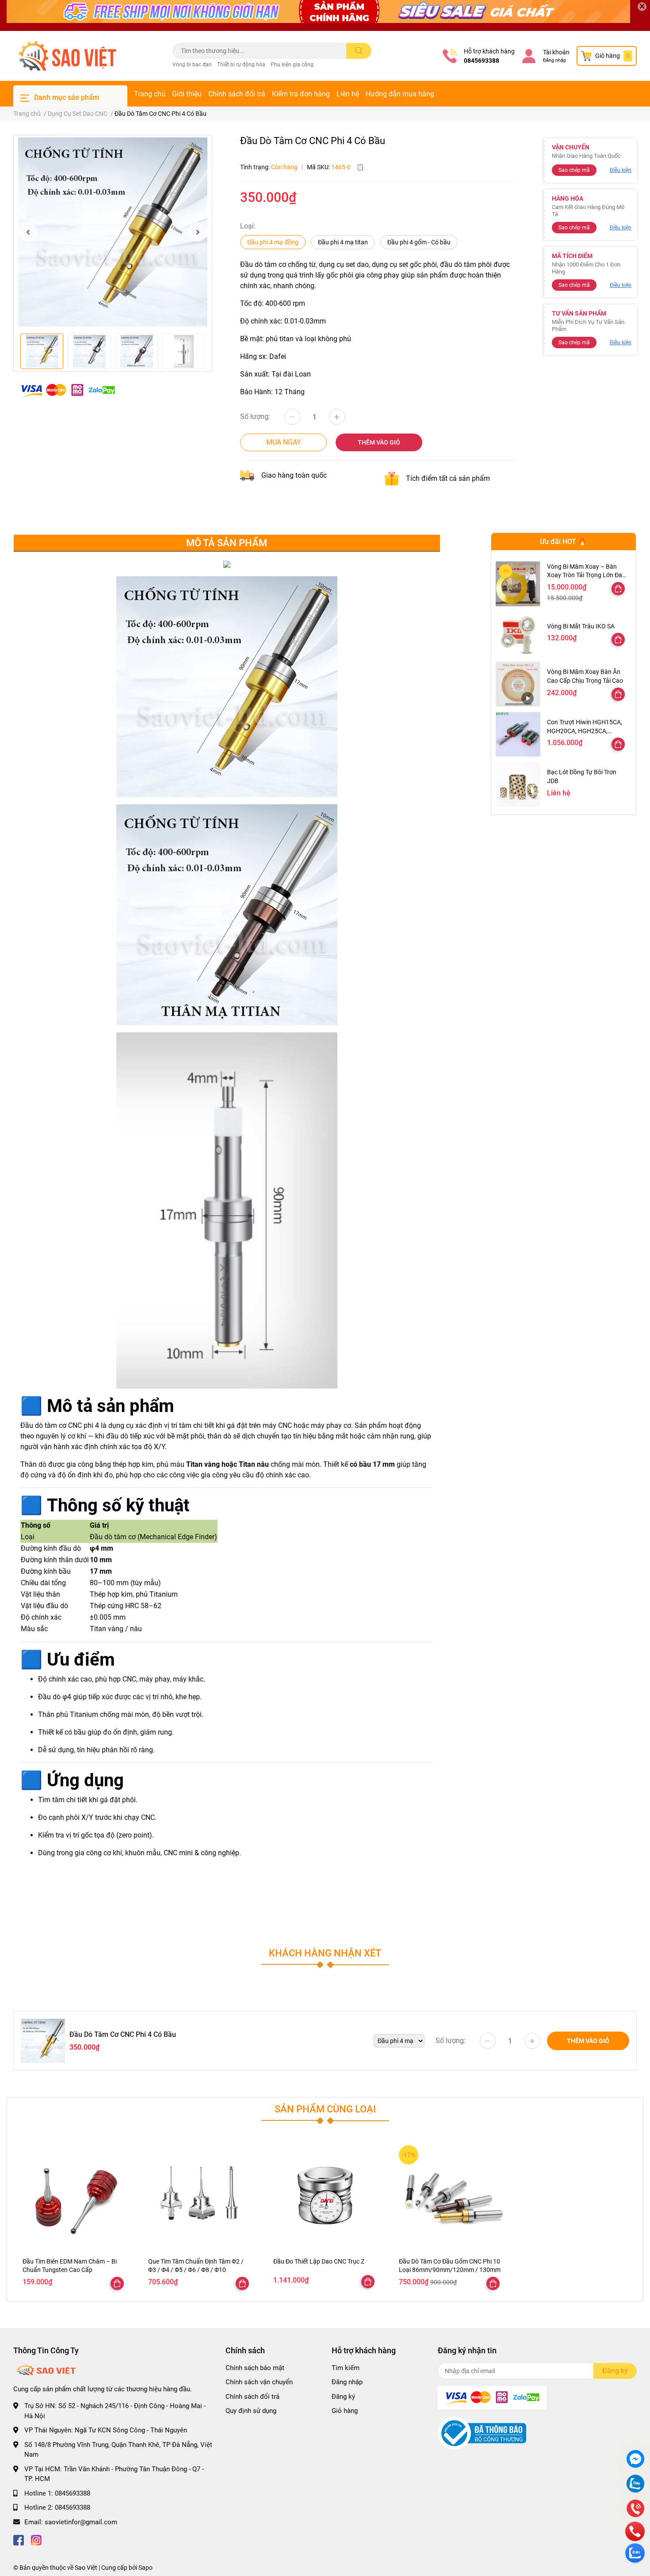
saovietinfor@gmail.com (81, 2522)
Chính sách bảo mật (255, 2368)
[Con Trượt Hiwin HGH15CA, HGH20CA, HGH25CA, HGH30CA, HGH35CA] (518, 734)
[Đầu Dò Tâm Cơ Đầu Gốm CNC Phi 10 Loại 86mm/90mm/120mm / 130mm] (451, 2197)
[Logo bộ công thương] (482, 2432)
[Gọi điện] (635, 2509)
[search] (359, 51)
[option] (113, 232)
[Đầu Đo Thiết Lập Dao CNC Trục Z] (325, 2197)
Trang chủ (150, 94)
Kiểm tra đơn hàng (301, 94)
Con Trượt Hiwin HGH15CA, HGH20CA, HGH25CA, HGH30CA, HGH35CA (585, 731)
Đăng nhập (554, 60)
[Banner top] (325, 15)
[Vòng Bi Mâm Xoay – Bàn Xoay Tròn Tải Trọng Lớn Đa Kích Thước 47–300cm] (518, 584)
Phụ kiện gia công (292, 65)
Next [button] (198, 232)
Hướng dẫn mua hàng (400, 94)
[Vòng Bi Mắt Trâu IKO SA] (518, 634)
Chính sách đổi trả (237, 94)
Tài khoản (556, 52)
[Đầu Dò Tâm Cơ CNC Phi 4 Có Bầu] (113, 232)
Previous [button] (28, 232)
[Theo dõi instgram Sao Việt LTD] (36, 2540)
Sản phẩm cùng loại (325, 2109)
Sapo (145, 2568)
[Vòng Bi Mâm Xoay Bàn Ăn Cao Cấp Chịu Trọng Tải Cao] (518, 684)
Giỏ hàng (345, 2411)
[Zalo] (635, 2485)
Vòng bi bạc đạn (192, 65)
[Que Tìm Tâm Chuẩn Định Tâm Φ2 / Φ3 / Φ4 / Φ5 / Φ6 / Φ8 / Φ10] (200, 2197)
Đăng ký (343, 2397)
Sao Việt (86, 2568)
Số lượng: (255, 417)
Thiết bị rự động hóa (241, 65)
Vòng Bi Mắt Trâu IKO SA (581, 626)
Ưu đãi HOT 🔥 (563, 542)
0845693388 (482, 61)
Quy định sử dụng (251, 2411)
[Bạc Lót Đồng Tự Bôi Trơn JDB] (518, 784)
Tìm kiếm (346, 2368)
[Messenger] (635, 2460)
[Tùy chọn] (618, 589)
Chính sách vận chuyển (259, 2382)
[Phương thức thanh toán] (68, 390)
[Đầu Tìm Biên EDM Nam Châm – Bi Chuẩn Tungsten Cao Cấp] (74, 2197)
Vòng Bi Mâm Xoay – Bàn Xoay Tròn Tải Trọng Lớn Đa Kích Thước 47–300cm (585, 575)
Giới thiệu (187, 94)
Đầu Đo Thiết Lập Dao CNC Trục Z (319, 2261)
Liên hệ (348, 94)
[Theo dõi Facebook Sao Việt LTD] (19, 2540)
